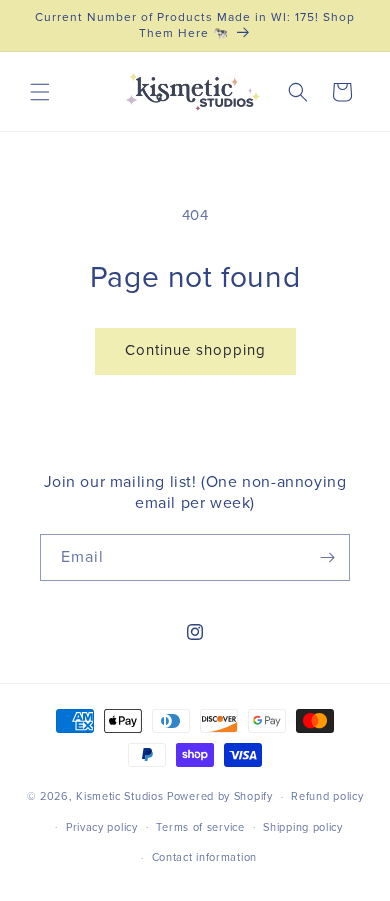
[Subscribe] (327, 557)
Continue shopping (195, 350)
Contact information (204, 857)
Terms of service (200, 827)
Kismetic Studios (119, 796)
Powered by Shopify (220, 796)
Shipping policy (303, 827)
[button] (40, 92)
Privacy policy (102, 827)
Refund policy (327, 796)
